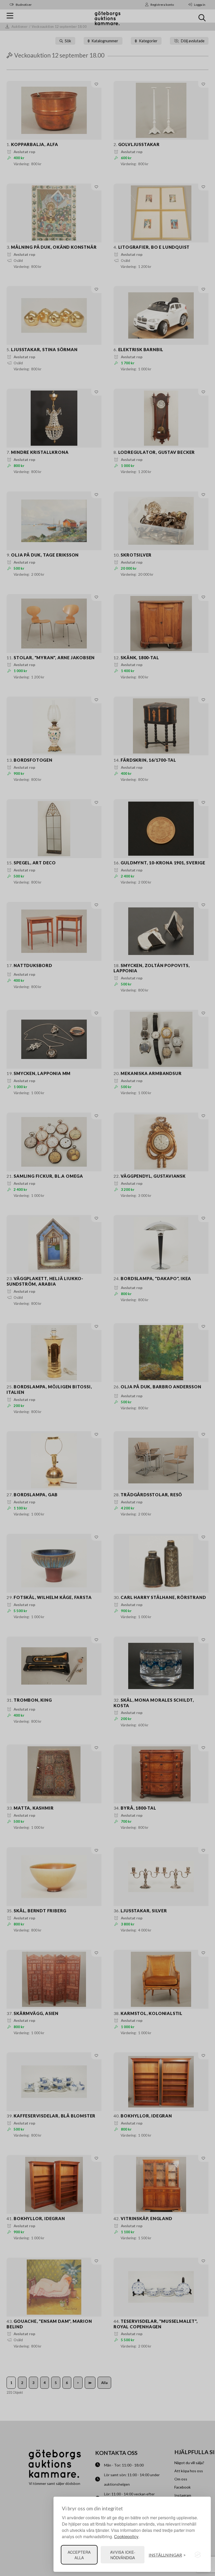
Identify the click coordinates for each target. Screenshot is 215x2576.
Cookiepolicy (126, 2536)
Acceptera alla (79, 2555)
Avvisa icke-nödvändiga (123, 2555)
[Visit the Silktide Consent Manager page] (198, 2555)
